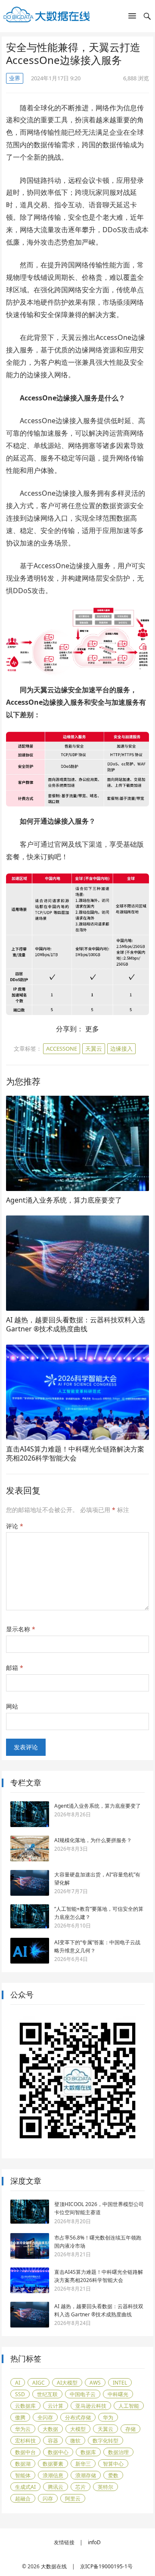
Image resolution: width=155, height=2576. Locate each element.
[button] (132, 18)
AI (18, 2383)
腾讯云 (56, 2487)
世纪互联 (47, 2394)
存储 (130, 2429)
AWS (95, 2383)
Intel (120, 2383)
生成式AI (25, 2487)
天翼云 (94, 1049)
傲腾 (20, 2417)
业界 (15, 78)
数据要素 (53, 2464)
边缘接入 (121, 1049)
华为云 (23, 2429)
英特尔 (105, 2487)
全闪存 (45, 2417)
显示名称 (21, 1629)
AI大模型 (67, 2383)
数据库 (88, 2452)
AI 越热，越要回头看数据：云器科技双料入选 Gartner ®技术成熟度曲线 (76, 1324)
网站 (12, 1706)
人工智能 (129, 2406)
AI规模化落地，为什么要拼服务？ (93, 1840)
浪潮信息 (53, 2475)
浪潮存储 (86, 2475)
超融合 (23, 2499)
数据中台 (25, 2452)
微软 (75, 2441)
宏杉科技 (25, 2441)
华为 (108, 2417)
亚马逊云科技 (91, 2406)
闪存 (48, 2499)
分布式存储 (78, 2417)
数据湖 (23, 2464)
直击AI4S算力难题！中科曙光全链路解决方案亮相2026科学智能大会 (75, 1454)
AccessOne (62, 1049)
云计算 (56, 2406)
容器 (53, 2441)
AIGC (39, 2383)
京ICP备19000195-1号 (106, 2566)
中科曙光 (118, 2394)
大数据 (50, 2429)
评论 (15, 1526)
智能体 (23, 2475)
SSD (20, 2394)
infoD (94, 2542)
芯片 (81, 2487)
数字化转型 (105, 2441)
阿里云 (73, 2499)
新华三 (83, 2464)
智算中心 (113, 2464)
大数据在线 (54, 2566)
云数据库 (25, 2406)
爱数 (113, 2475)
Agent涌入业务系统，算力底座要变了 (64, 1200)
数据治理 (118, 2452)
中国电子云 (83, 2394)
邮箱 (15, 1668)
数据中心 (58, 2452)
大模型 (78, 2429)
